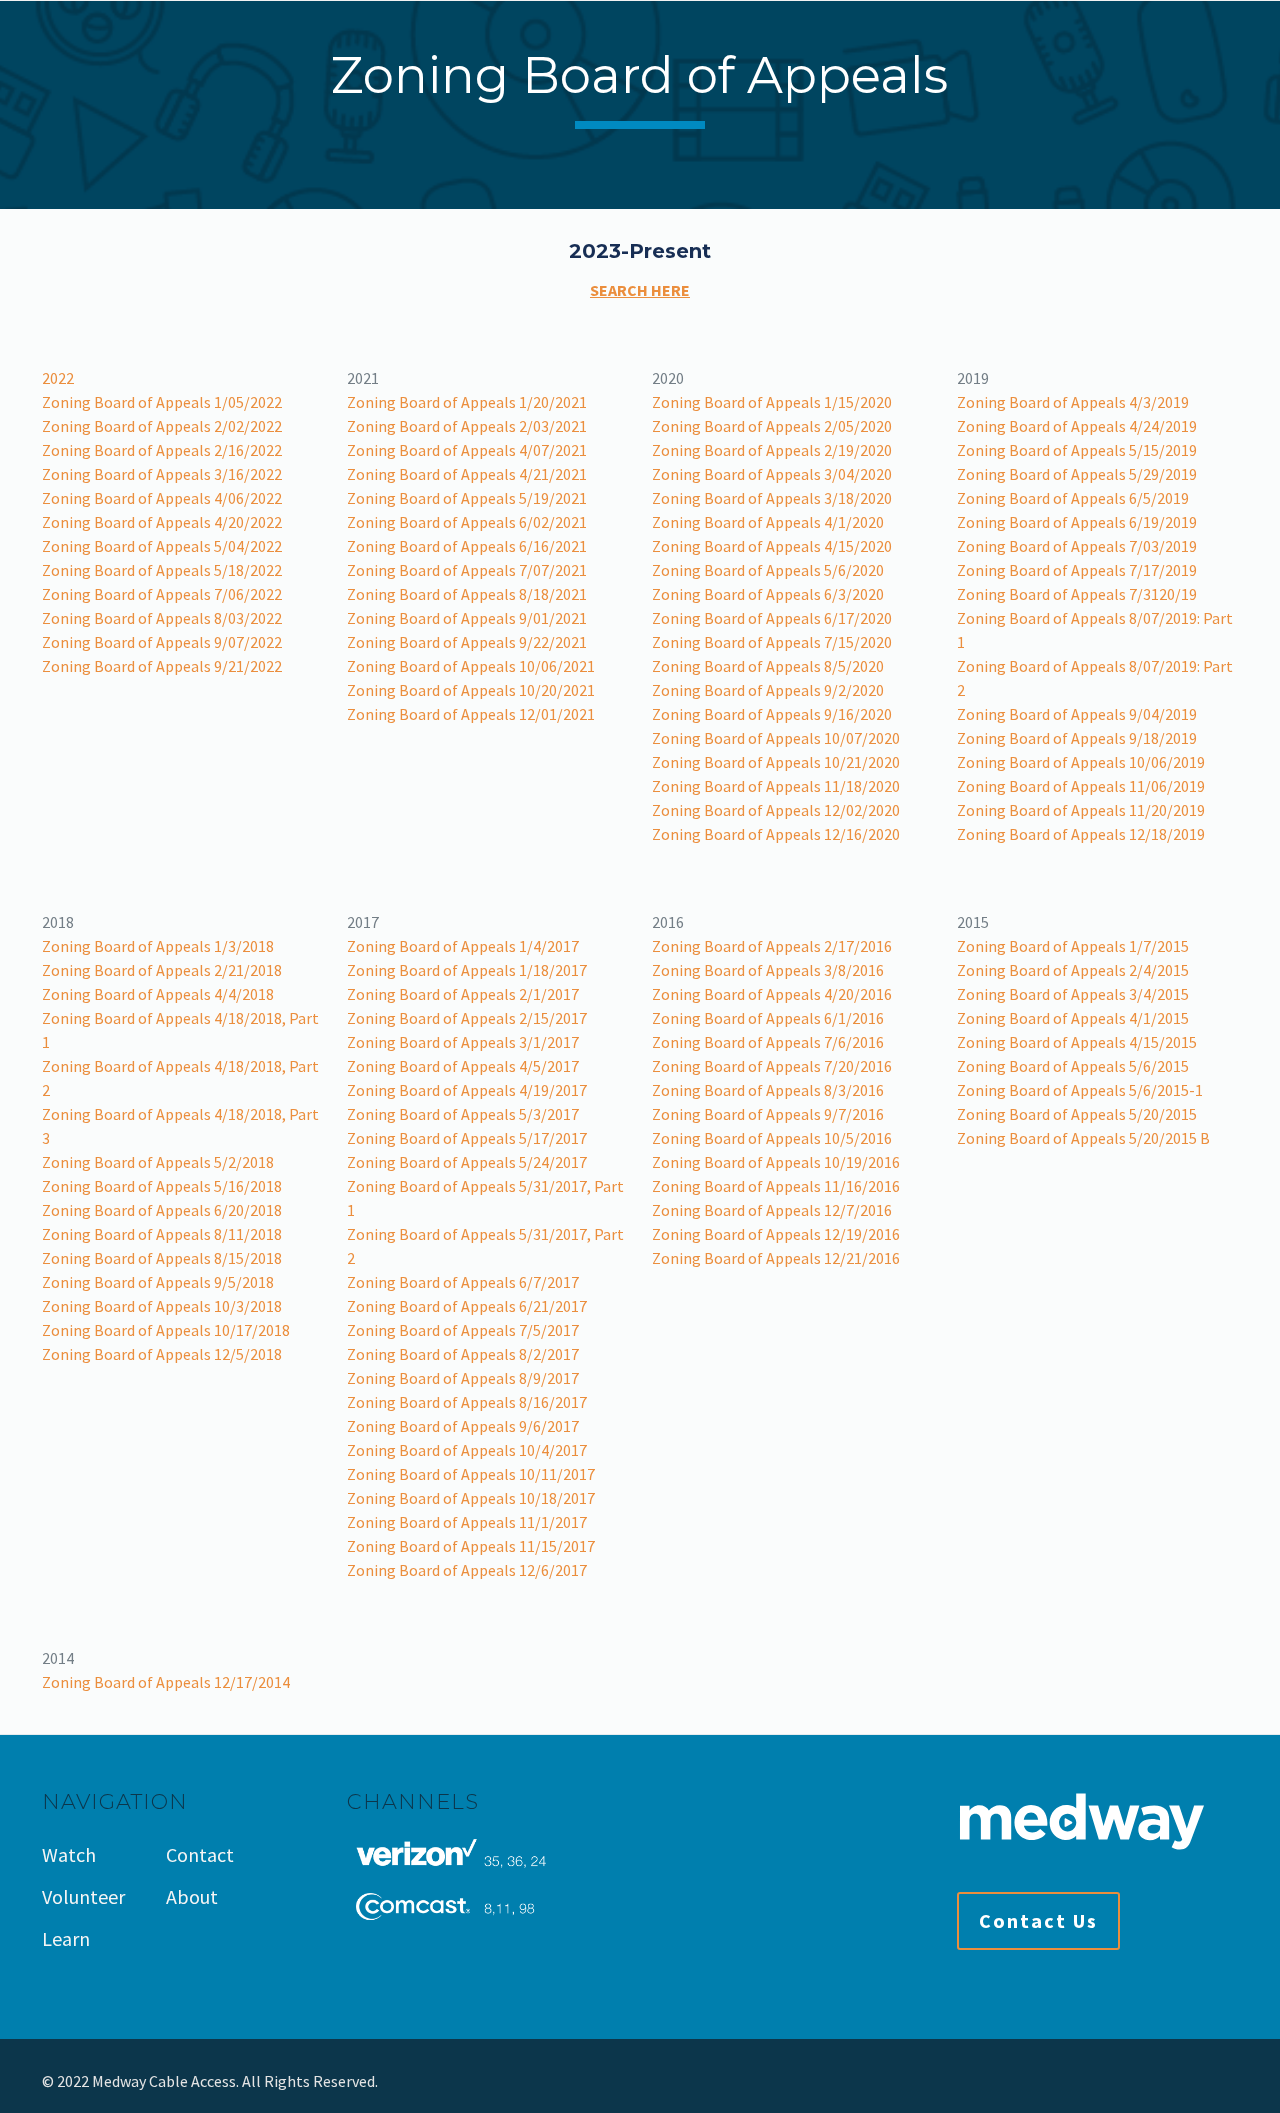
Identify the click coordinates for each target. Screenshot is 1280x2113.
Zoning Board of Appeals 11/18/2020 (776, 786)
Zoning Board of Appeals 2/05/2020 (772, 426)
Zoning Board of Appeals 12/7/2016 (772, 1210)
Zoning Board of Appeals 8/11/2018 (162, 1234)
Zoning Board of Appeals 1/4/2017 (463, 946)
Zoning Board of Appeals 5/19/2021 (467, 498)
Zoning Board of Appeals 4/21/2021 (467, 474)
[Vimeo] (1207, 2081)
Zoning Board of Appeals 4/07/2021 (467, 450)
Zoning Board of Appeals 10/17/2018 (166, 1330)
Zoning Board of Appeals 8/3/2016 (768, 1090)
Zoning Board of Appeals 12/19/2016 (776, 1234)
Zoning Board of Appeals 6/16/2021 (467, 546)
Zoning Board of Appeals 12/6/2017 (467, 1570)
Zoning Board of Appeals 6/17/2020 (772, 618)
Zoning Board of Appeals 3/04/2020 (772, 474)
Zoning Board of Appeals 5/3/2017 (463, 1114)
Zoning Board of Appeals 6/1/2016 (768, 1018)
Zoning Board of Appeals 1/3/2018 (158, 946)
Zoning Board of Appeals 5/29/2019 (1077, 474)
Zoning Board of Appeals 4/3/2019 (1073, 402)
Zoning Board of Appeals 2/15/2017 (467, 1018)
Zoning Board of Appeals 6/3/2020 (768, 594)
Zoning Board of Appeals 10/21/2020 (776, 762)
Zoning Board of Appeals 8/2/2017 (463, 1354)
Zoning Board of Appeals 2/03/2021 (467, 426)
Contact (200, 1854)
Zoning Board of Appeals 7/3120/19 (1077, 594)
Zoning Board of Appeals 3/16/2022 (162, 474)
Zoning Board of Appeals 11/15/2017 (471, 1546)
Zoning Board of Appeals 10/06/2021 (471, 666)
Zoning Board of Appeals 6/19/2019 (1077, 522)
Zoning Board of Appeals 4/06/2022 (162, 498)
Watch (69, 1854)
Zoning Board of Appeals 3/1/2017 (463, 1042)
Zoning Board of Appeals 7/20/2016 (772, 1066)
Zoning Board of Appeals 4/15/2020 (772, 546)
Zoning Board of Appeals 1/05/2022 (162, 402)
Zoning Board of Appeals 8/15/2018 (162, 1258)
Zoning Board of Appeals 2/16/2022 (162, 450)
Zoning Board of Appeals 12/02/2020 (776, 810)
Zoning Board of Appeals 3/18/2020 (772, 498)
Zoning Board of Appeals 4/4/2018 (158, 994)
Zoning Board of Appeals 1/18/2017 (467, 970)
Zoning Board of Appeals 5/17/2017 (467, 1138)
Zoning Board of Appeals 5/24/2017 (467, 1162)
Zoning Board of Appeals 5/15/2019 (1077, 450)
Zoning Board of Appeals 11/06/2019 (1081, 786)
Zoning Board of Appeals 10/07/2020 (776, 738)
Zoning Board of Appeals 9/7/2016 (768, 1114)
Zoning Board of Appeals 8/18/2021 (467, 594)
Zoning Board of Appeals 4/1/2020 (768, 522)
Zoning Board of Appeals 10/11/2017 (471, 1474)
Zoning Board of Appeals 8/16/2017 (467, 1402)
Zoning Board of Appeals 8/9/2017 (463, 1378)
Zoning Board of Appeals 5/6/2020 (768, 570)
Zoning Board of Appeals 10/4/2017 (467, 1450)
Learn (66, 1938)
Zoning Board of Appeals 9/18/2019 (1077, 738)
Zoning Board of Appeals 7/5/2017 (463, 1330)
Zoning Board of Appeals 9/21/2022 (162, 666)
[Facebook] (1153, 2081)
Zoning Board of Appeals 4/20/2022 (162, 522)
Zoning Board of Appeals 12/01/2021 (471, 714)
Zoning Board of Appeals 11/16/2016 (776, 1186)
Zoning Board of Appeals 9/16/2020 (772, 714)
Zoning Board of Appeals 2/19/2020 (772, 450)
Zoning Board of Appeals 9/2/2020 (768, 690)
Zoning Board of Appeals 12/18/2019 (1081, 834)
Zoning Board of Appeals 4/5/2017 (463, 1066)
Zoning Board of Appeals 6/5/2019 (1073, 498)
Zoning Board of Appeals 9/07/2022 (162, 642)
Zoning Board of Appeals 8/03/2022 (162, 618)
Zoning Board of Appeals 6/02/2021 (467, 522)
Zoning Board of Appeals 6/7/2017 (463, 1282)
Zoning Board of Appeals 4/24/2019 (1077, 426)
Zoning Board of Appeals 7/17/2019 (1077, 570)
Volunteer (83, 1896)
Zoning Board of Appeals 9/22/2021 (467, 642)
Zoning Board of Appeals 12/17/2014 (166, 1682)
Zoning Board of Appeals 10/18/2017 (471, 1498)
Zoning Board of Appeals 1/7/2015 (1073, 946)
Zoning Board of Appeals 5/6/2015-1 (1080, 1090)
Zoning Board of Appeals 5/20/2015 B (1083, 1138)
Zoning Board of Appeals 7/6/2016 (768, 1042)
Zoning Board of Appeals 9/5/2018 (158, 1282)
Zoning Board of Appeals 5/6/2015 (1073, 1066)
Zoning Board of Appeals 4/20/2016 (772, 994)
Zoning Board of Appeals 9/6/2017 (463, 1426)
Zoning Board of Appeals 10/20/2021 (471, 690)
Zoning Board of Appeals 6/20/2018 (162, 1210)
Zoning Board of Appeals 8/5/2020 (768, 666)
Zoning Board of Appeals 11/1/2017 (467, 1522)
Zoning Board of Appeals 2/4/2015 (1073, 970)
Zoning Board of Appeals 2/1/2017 (463, 994)
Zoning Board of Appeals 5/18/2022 (162, 570)
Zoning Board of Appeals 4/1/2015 (1073, 1018)
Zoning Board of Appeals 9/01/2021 (467, 618)
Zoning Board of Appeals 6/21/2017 (467, 1306)
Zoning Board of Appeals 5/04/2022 (162, 546)
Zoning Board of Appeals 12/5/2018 (162, 1354)
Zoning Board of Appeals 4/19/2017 (467, 1090)
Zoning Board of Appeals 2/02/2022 (162, 426)
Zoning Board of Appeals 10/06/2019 (1081, 762)
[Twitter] (1180, 2081)
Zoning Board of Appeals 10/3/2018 (162, 1306)
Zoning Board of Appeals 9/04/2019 (1077, 714)
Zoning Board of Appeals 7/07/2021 (467, 570)
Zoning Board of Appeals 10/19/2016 (776, 1162)
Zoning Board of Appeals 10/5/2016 (772, 1138)
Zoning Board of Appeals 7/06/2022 (162, 594)
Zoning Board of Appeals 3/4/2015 (1073, 994)
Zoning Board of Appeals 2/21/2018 (162, 970)
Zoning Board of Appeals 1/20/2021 (467, 402)
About (192, 1896)
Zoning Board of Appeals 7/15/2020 (772, 642)
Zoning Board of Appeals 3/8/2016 (768, 970)
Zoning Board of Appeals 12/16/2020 (776, 834)
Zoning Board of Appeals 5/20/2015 (1077, 1114)
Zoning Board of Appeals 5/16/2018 (162, 1186)
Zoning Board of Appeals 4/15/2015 (1077, 1042)
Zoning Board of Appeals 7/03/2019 (1077, 546)
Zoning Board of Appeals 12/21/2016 (776, 1258)
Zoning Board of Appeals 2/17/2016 (772, 946)
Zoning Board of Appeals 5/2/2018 (158, 1162)
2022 (58, 378)
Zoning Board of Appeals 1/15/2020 (772, 402)
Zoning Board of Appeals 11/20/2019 (1081, 810)
